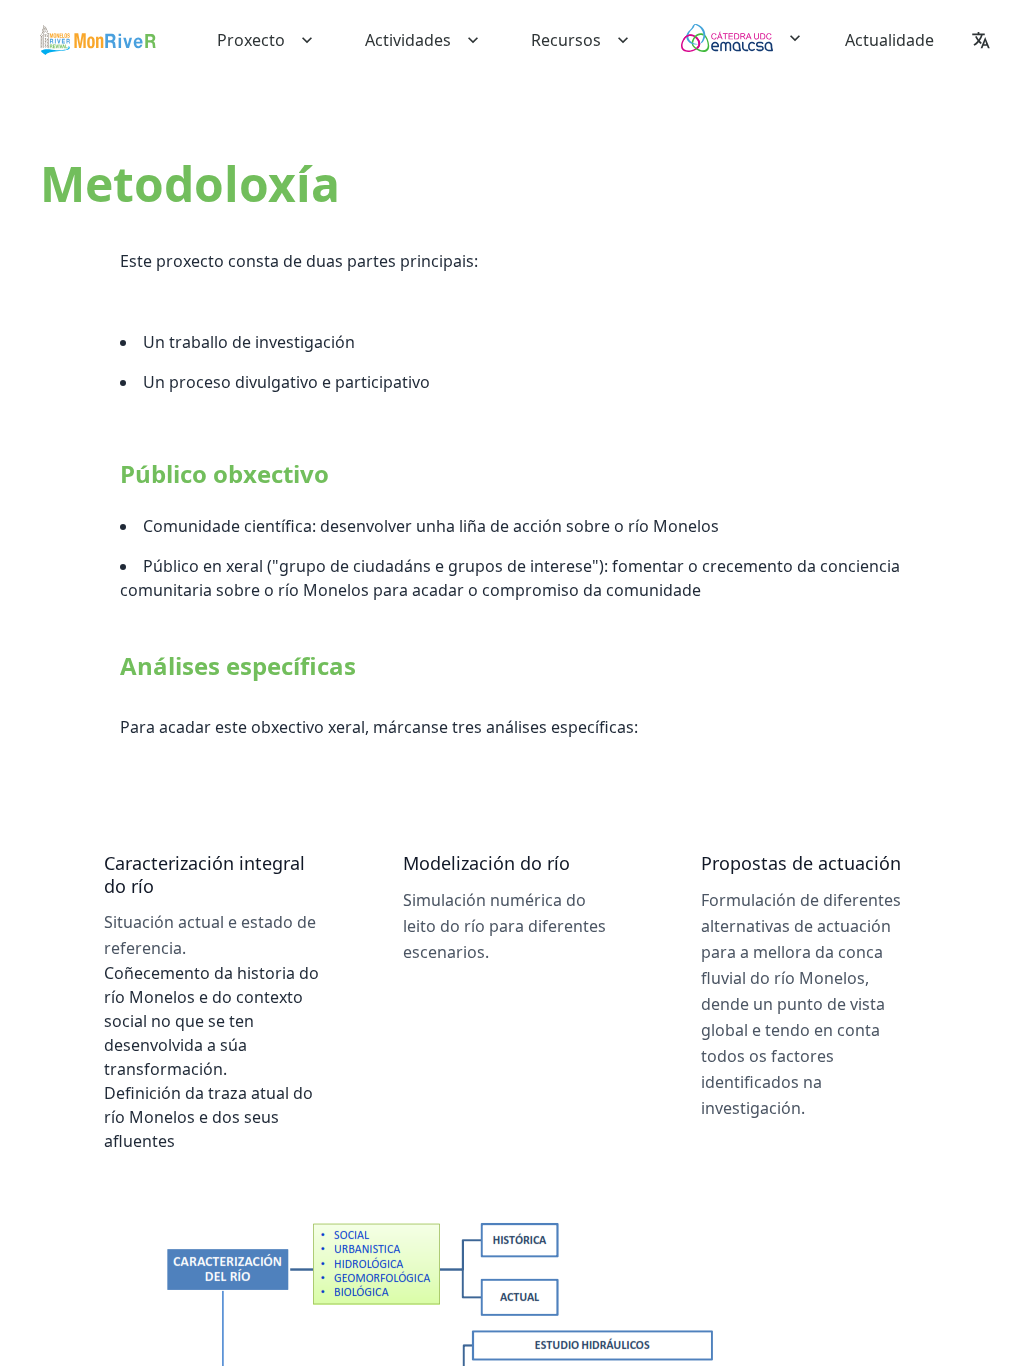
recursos (566, 40)
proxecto (251, 40)
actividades (408, 40)
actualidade (889, 40)
